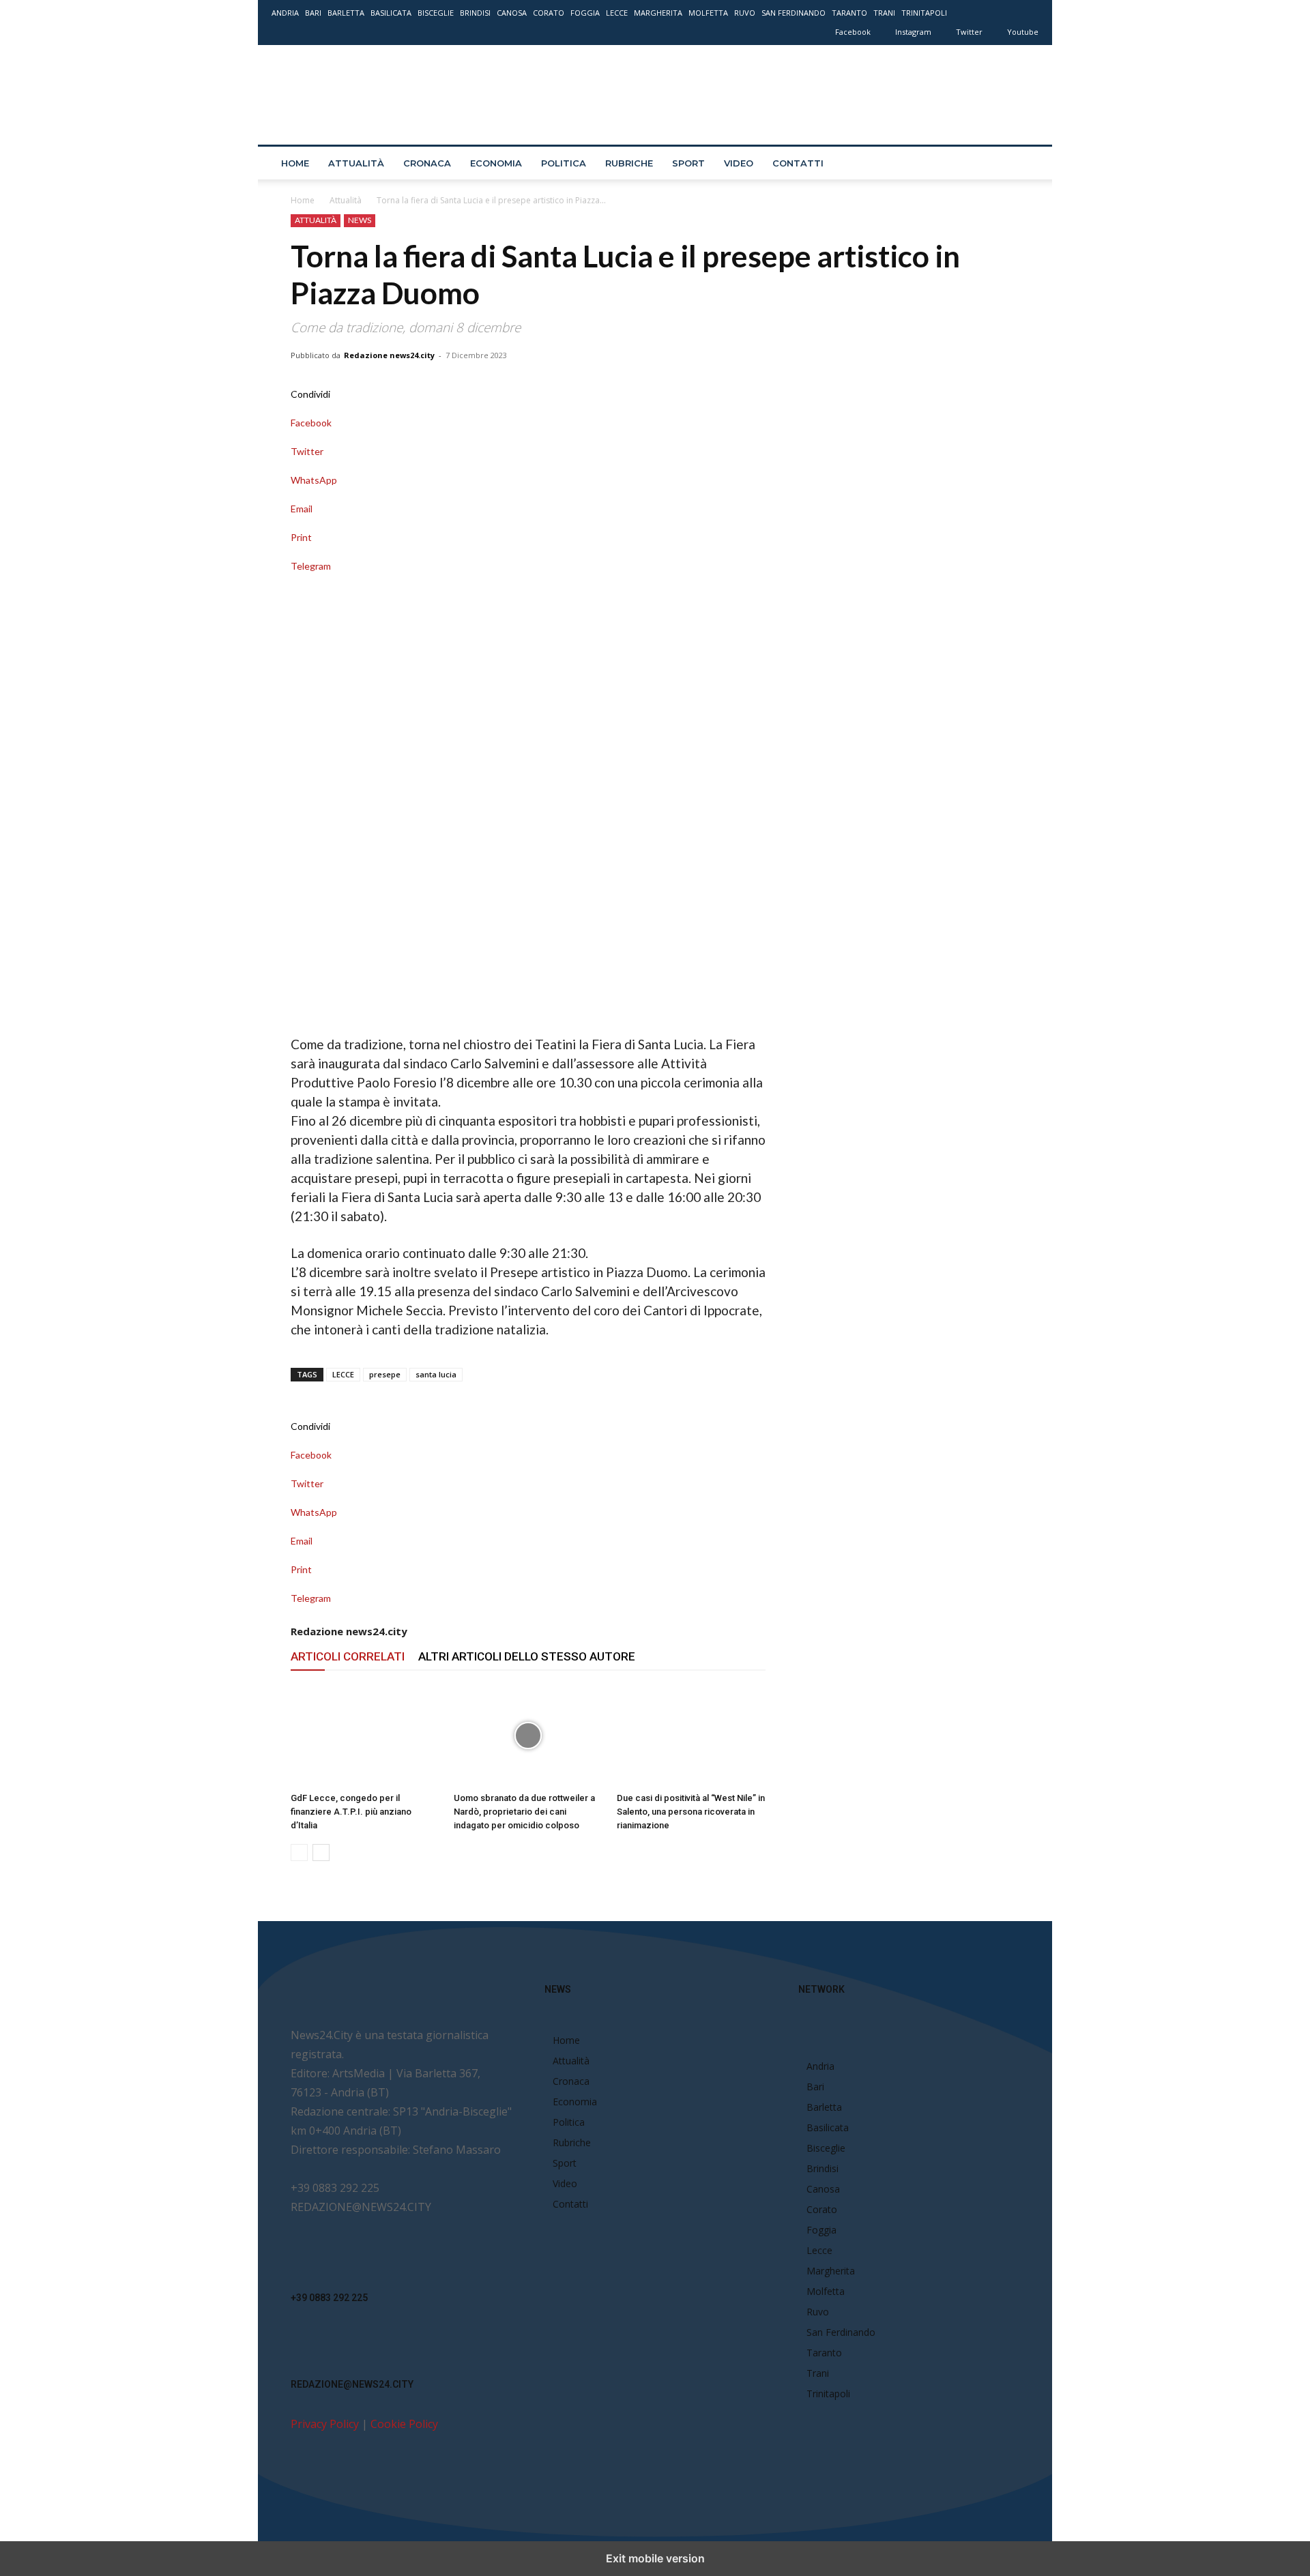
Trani (884, 13)
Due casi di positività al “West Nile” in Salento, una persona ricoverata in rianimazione (691, 1812)
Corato (549, 13)
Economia (496, 163)
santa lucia (436, 1374)
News (360, 220)
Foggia (585, 13)
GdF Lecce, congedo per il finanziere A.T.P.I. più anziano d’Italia (351, 1812)
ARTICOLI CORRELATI (348, 1656)
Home (295, 163)
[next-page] (321, 1853)
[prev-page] (299, 1853)
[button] (1022, 164)
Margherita (658, 13)
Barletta (346, 13)
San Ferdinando (794, 13)
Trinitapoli (924, 13)
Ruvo (745, 13)
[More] (528, 580)
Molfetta (708, 13)
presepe (385, 1374)
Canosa (512, 13)
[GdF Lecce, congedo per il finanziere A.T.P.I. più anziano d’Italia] (365, 1736)
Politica (564, 163)
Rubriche (629, 163)
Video (739, 163)
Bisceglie (436, 13)
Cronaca (427, 163)
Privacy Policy (325, 2424)
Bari (313, 13)
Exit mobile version (655, 2558)
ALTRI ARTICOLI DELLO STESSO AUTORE (527, 1656)
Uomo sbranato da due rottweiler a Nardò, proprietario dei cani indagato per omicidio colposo (524, 1812)
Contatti (798, 163)
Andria (285, 13)
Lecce (617, 13)
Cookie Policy (404, 2424)
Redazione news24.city (389, 355)
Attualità (356, 163)
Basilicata (391, 13)
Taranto (849, 13)
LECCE (343, 1374)
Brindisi (475, 13)
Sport (688, 163)
